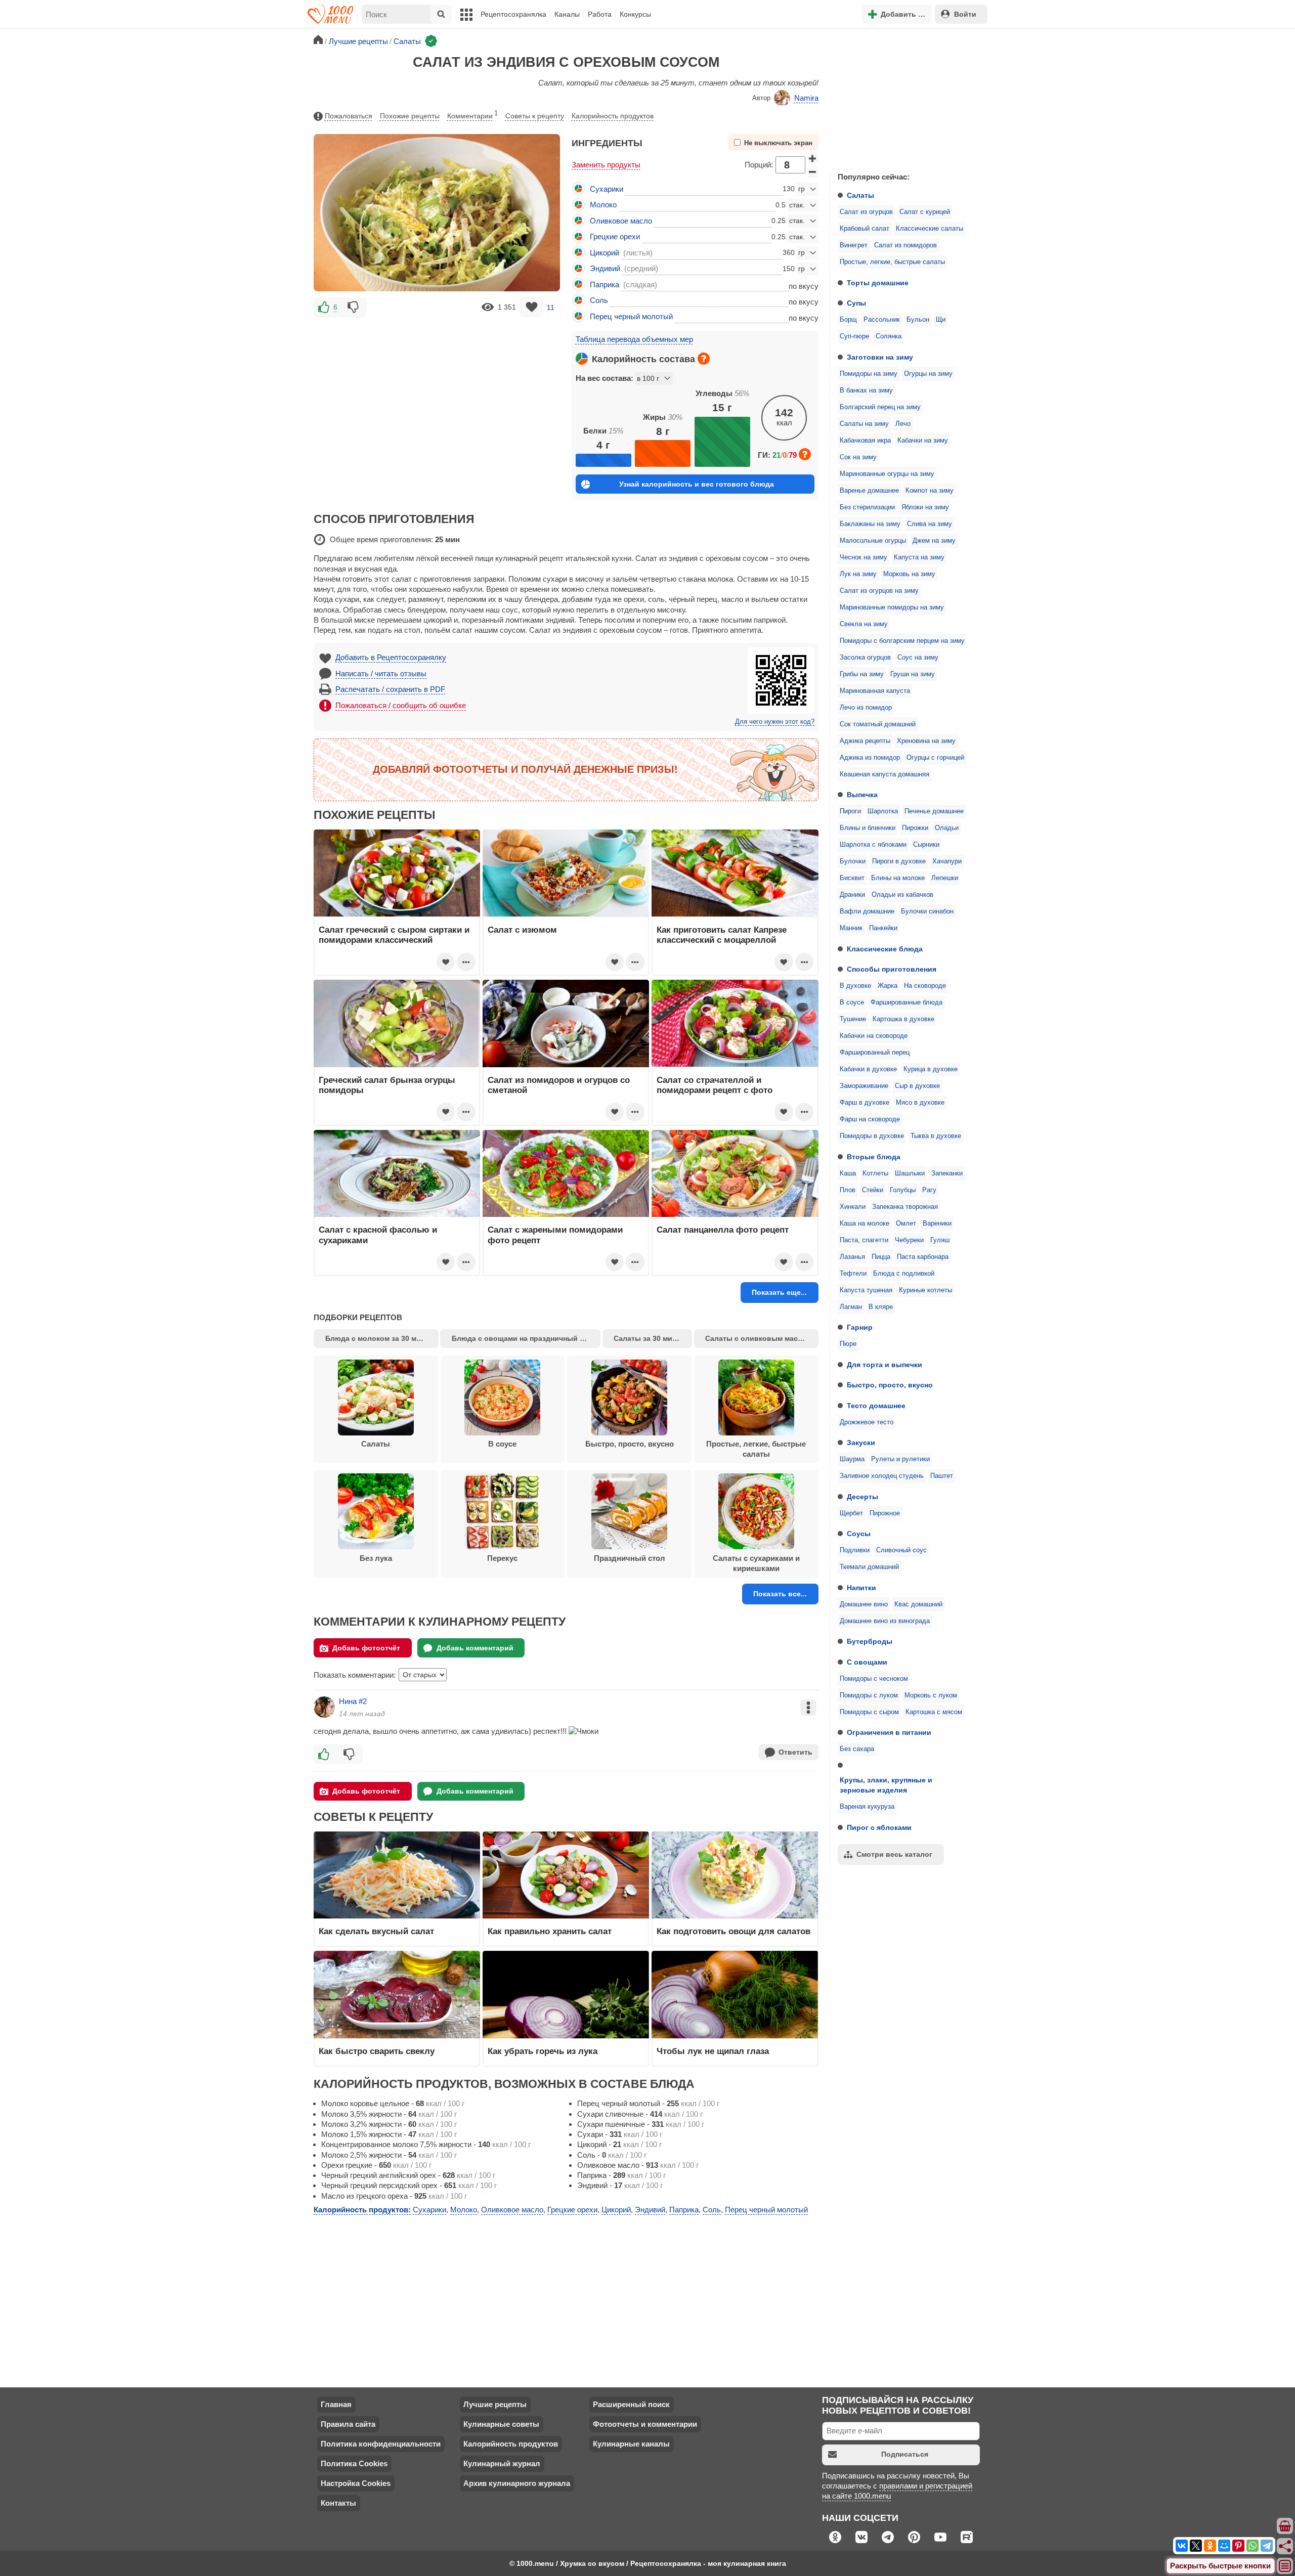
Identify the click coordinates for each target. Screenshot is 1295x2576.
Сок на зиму (858, 457)
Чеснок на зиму (864, 557)
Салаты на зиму (864, 424)
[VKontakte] (1182, 2546)
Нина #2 (353, 1701)
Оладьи (947, 828)
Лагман (851, 1307)
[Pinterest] (1238, 2546)
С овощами (867, 1662)
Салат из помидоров (905, 245)
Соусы (859, 1534)
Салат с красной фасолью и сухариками (378, 1235)
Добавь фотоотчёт (366, 1648)
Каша (848, 1173)
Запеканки (947, 1173)
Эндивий (605, 268)
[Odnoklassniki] (1210, 2546)
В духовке (855, 986)
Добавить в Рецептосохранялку (391, 657)
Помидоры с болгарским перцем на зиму (902, 641)
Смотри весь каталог (894, 1854)
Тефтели (853, 1274)
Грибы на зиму (862, 674)
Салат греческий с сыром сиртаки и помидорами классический (394, 935)
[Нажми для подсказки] (704, 359)
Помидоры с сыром (869, 1712)
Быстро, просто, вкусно (890, 1385)
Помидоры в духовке (872, 1136)
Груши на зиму (913, 674)
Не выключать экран (778, 143)
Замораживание (864, 1086)
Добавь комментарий (475, 1648)
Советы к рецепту (535, 116)
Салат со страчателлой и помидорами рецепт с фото (715, 1085)
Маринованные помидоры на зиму (892, 607)
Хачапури (947, 861)
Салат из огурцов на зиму (879, 591)
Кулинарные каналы (631, 2444)
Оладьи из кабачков (902, 895)
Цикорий (605, 253)
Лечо (903, 424)
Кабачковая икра (865, 441)
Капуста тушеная (866, 1290)
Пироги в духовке (899, 861)
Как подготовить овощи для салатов (733, 1931)
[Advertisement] (905, 98)
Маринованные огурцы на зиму (887, 474)
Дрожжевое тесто (867, 1422)
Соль (599, 300)
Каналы (567, 14)
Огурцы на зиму (928, 374)
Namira (806, 98)
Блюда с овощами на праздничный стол (524, 1338)
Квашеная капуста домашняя (884, 774)
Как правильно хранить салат (550, 1931)
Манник (851, 928)
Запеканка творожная (905, 1207)
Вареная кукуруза (867, 1807)
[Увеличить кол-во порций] (813, 158)
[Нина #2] (324, 1707)
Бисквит (852, 878)
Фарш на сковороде (870, 1119)
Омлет (906, 1224)
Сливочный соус (901, 1550)
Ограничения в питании (889, 1732)
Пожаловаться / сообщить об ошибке (401, 705)
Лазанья (852, 1257)
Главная (336, 2404)
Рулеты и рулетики (900, 1459)
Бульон (918, 320)
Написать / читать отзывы (381, 673)
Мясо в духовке (920, 1103)
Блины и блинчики (868, 828)
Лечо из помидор (866, 708)
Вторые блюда (874, 1157)
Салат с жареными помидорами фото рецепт (555, 1235)
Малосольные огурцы (873, 541)
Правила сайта (348, 2424)
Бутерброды (870, 1641)
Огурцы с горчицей (935, 758)
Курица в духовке (931, 1069)
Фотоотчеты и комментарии (645, 2424)
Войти (965, 14)
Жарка (888, 986)
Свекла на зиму (864, 624)
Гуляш (940, 1240)
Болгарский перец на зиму (880, 407)
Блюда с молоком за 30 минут (379, 1338)
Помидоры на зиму (869, 374)
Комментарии (472, 115)
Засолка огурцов (865, 658)
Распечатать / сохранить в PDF (390, 689)
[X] (1196, 2546)
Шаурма (852, 1459)
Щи (941, 320)
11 (551, 307)
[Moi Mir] (1224, 2546)
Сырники (926, 845)
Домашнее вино (864, 1604)
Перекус (502, 1558)
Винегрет (854, 245)
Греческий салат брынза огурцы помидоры (387, 1085)
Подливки (855, 1550)
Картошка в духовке (903, 1019)
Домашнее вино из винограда (885, 1621)
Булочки (853, 861)
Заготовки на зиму (880, 357)
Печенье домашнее (934, 811)
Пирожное (885, 1513)
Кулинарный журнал (502, 2463)
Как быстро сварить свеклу (377, 2051)
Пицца (881, 1257)
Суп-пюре (854, 336)
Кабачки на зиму (923, 441)
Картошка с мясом (934, 1712)
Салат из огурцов (866, 212)
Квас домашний (918, 1604)
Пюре (848, 1344)
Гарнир (860, 1327)
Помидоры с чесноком (874, 1679)
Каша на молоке (865, 1224)
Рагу (929, 1190)
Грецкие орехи (615, 236)
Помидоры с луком (869, 1695)
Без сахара (857, 1749)
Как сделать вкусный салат (376, 1931)
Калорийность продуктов (613, 116)
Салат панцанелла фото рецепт (723, 1230)
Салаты (860, 195)
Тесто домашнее (876, 1406)
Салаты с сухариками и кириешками (756, 1563)
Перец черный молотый (631, 316)
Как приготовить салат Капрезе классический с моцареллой (722, 935)
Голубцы (903, 1190)
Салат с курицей (925, 212)
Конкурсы (635, 14)
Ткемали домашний (869, 1567)
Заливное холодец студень (882, 1476)
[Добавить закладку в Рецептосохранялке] (531, 307)
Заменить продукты (606, 165)
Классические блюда (885, 949)
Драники (852, 895)
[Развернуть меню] (1285, 2566)
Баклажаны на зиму (870, 524)
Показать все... (780, 1594)
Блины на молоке (898, 878)
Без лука (376, 1558)
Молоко (603, 205)
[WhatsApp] (1253, 2546)
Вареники (937, 1224)
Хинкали (853, 1207)
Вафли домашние (867, 911)
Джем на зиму (934, 541)
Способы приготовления (892, 969)
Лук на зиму (858, 574)
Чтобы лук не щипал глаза (713, 2051)
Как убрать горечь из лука (544, 2051)
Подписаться (905, 2454)
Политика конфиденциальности (381, 2444)
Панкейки (883, 928)
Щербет (851, 1513)
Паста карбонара (923, 1257)
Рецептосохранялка (513, 14)
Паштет (942, 1476)
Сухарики (607, 189)
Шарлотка (883, 811)
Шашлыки (910, 1173)
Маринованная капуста (875, 691)
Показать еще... (779, 1292)
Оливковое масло (621, 221)
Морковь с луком (931, 1695)
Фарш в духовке (865, 1103)
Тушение (853, 1019)
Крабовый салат (865, 229)
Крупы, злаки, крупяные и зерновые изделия (886, 1785)
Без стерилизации (867, 507)
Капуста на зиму (919, 557)
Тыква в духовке (936, 1136)
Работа (600, 14)
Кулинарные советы (501, 2424)
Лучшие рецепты (495, 2404)
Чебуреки (909, 1240)
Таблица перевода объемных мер (634, 339)
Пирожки (915, 828)
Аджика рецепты (865, 741)
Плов (848, 1190)
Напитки (861, 1588)
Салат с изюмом (522, 930)
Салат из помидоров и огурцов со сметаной (559, 1085)
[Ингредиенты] (1285, 2526)
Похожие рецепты (410, 116)
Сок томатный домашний (878, 724)
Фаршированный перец (875, 1053)
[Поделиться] (1285, 2546)
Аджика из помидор (870, 758)
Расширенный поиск (631, 2404)
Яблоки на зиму (925, 507)
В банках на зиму (866, 390)
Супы (856, 303)
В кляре (881, 1307)
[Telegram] (1267, 2546)
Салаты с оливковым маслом (759, 1338)
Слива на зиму (930, 524)
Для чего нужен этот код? (775, 722)
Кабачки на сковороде (874, 1036)
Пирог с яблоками (879, 1827)
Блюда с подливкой (904, 1274)
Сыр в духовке (917, 1086)
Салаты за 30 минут (649, 1338)
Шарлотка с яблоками (873, 845)
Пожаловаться (349, 116)
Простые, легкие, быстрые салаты (892, 262)
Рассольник (882, 320)
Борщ (848, 320)
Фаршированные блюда (906, 1002)
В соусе (852, 1002)
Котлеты (875, 1173)
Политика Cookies (354, 2463)
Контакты (338, 2503)
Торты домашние (878, 283)
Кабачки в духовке (868, 1069)
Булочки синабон (927, 911)
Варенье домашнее (869, 491)
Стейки (873, 1190)
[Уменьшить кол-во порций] (813, 172)
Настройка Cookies (356, 2483)
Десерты (862, 1497)
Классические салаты (930, 229)
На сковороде (925, 986)
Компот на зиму (930, 491)
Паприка (605, 285)
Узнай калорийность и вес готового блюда (697, 484)
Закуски (861, 1443)
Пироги (850, 811)
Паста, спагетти (864, 1240)
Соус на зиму (918, 658)
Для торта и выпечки (884, 1365)
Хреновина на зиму (926, 741)
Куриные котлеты (925, 1290)
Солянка (889, 336)
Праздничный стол (630, 1558)
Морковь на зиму (909, 574)
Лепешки (945, 878)
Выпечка (862, 795)
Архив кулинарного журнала (517, 2483)
